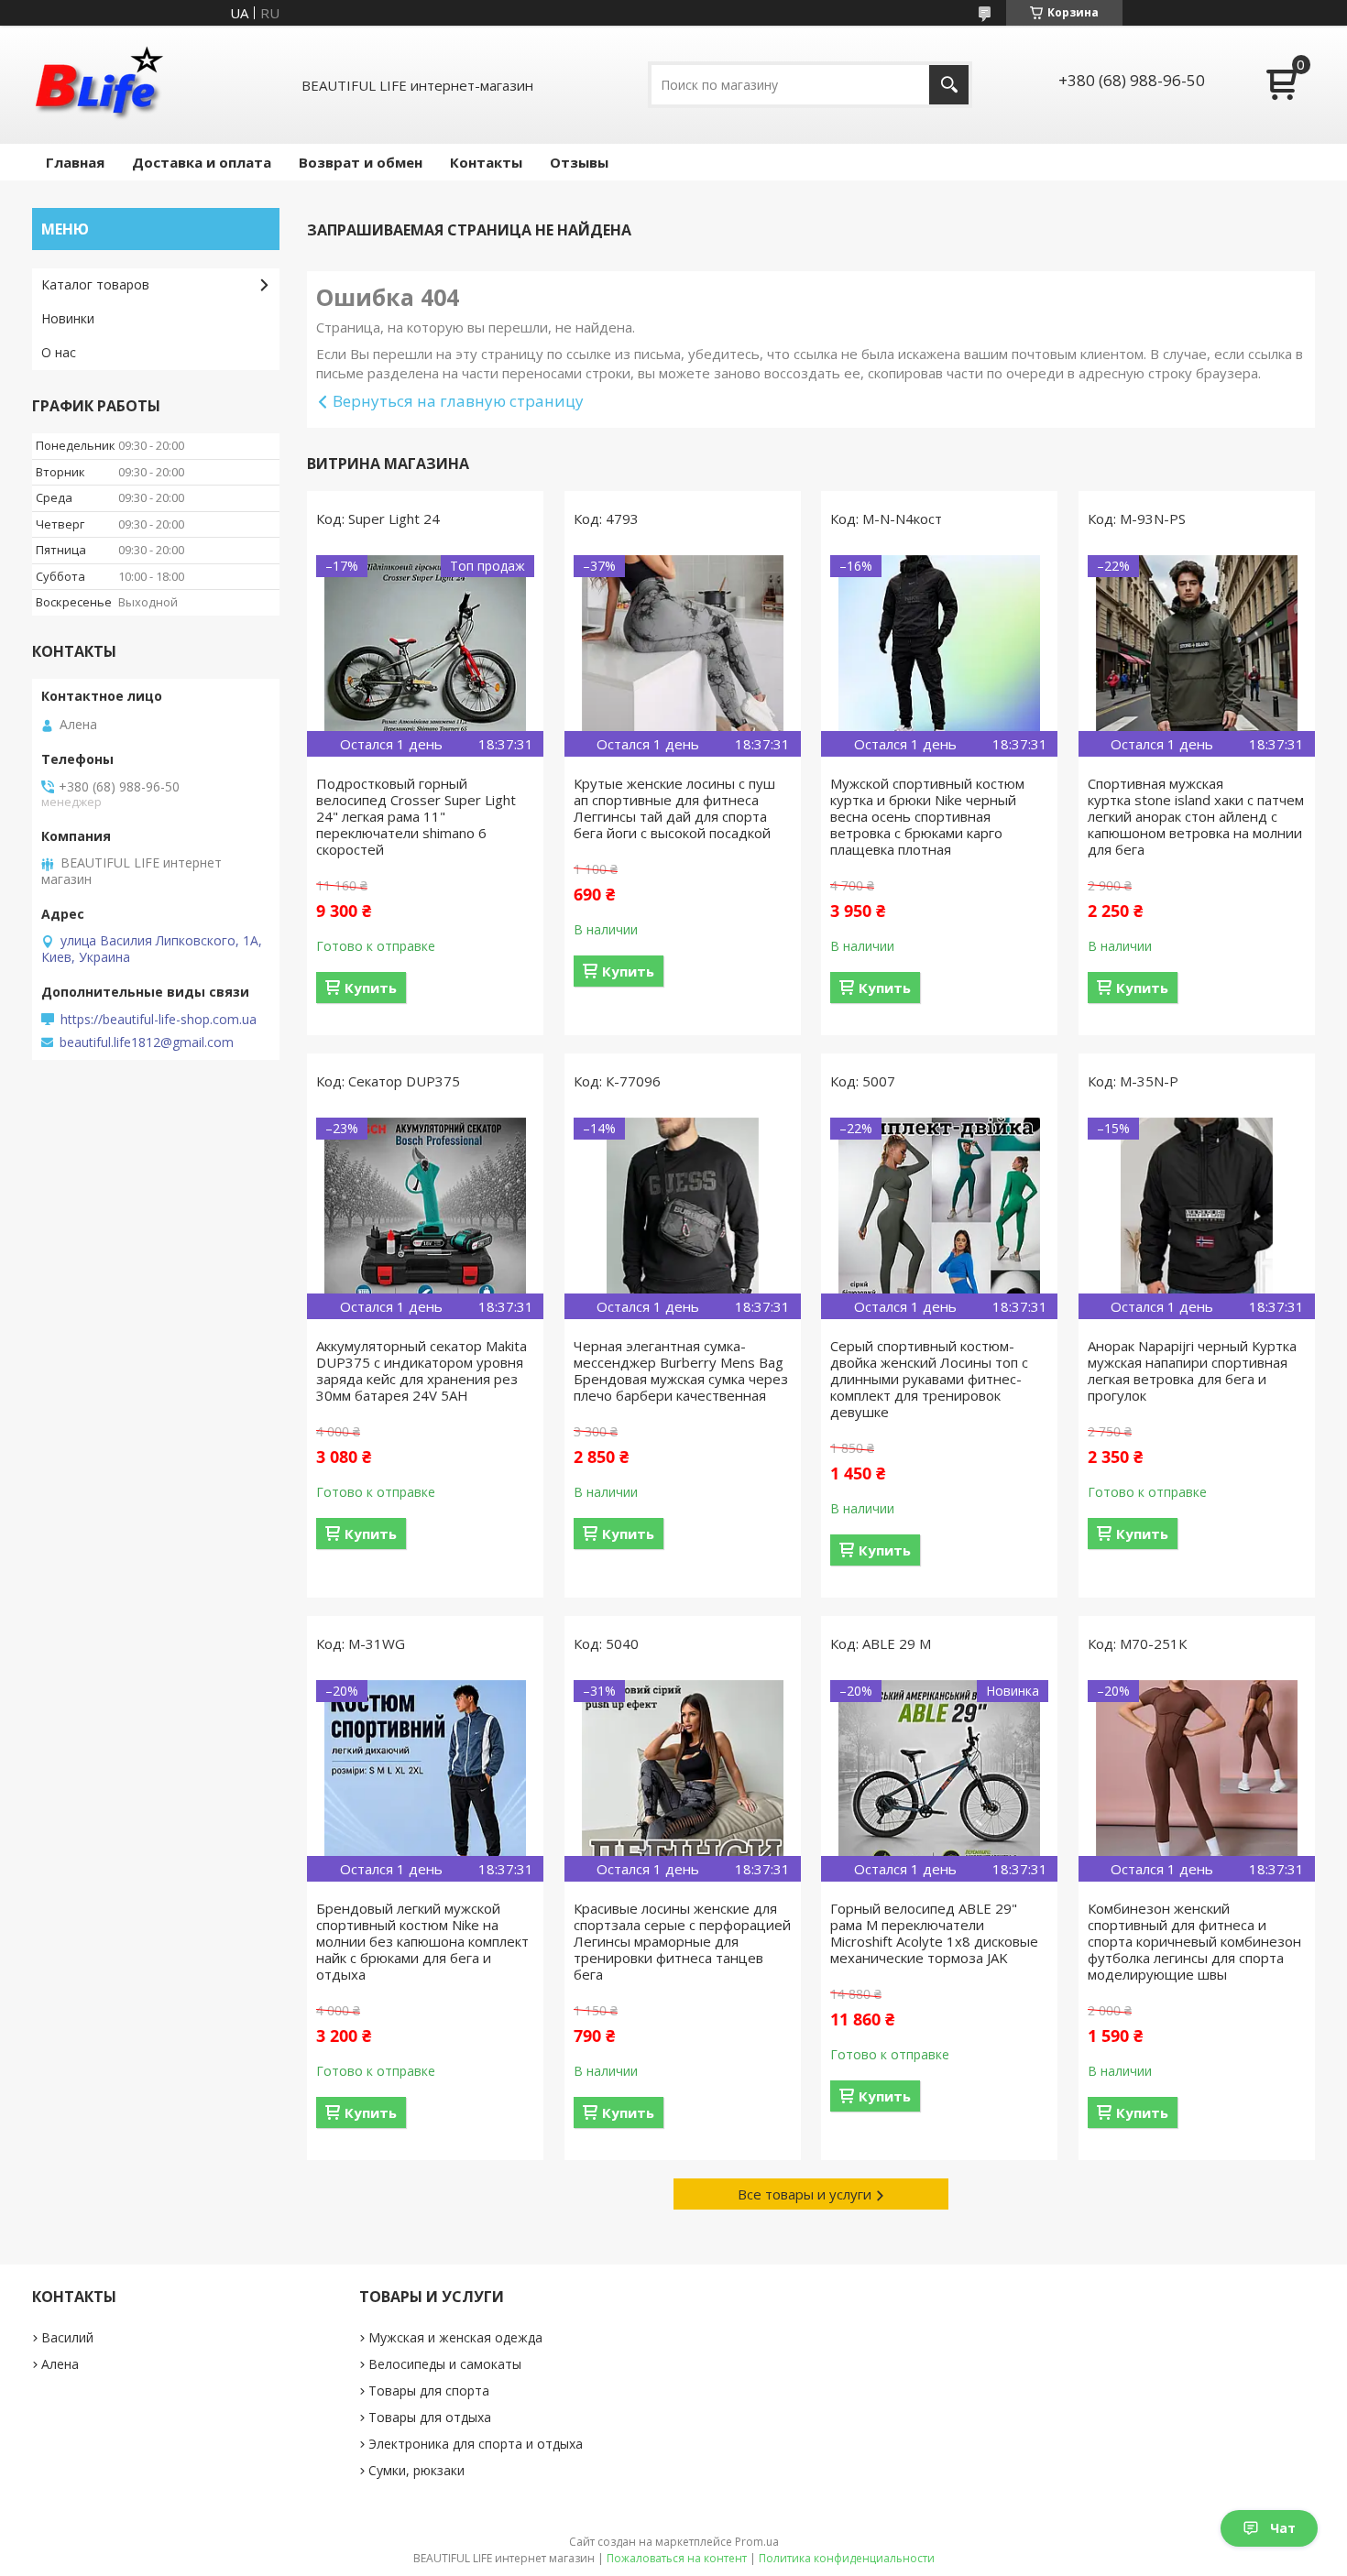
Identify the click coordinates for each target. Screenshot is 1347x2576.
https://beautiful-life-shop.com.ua (159, 1020)
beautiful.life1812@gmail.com (147, 1042)
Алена (60, 2364)
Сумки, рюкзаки (416, 2470)
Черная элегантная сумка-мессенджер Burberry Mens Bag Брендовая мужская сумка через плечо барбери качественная (681, 1370)
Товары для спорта (429, 2390)
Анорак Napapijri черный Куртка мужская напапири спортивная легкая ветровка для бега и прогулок (1192, 1370)
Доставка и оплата (202, 162)
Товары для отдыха (430, 2417)
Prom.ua (757, 2542)
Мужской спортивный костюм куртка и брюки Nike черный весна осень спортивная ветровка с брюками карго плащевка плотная (927, 816)
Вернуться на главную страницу (458, 401)
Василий (67, 2337)
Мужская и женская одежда (455, 2337)
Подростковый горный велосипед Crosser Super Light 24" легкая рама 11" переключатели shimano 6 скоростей (416, 816)
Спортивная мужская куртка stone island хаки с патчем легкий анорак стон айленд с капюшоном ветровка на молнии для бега (1196, 816)
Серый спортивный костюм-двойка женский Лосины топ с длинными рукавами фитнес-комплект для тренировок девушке (929, 1379)
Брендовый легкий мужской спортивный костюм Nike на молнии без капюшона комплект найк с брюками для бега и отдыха (422, 1941)
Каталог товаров (95, 284)
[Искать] (949, 85)
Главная (75, 162)
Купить (371, 988)
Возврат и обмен (361, 162)
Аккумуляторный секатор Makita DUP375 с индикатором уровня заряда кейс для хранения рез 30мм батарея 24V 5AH (422, 1370)
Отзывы (579, 162)
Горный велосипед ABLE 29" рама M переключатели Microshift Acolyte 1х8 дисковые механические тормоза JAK (934, 1933)
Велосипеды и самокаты (445, 2364)
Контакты (486, 162)
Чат (1283, 2528)
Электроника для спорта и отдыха (476, 2444)
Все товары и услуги (805, 2194)
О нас (59, 352)
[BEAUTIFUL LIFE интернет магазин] (98, 85)
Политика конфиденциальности (847, 2558)
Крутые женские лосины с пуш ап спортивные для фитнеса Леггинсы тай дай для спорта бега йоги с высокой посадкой (674, 808)
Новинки (68, 318)
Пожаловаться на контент (677, 2558)
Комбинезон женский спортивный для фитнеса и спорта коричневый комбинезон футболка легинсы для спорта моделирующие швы (1194, 1941)
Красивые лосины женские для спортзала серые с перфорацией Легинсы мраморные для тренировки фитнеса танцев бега (682, 1941)
